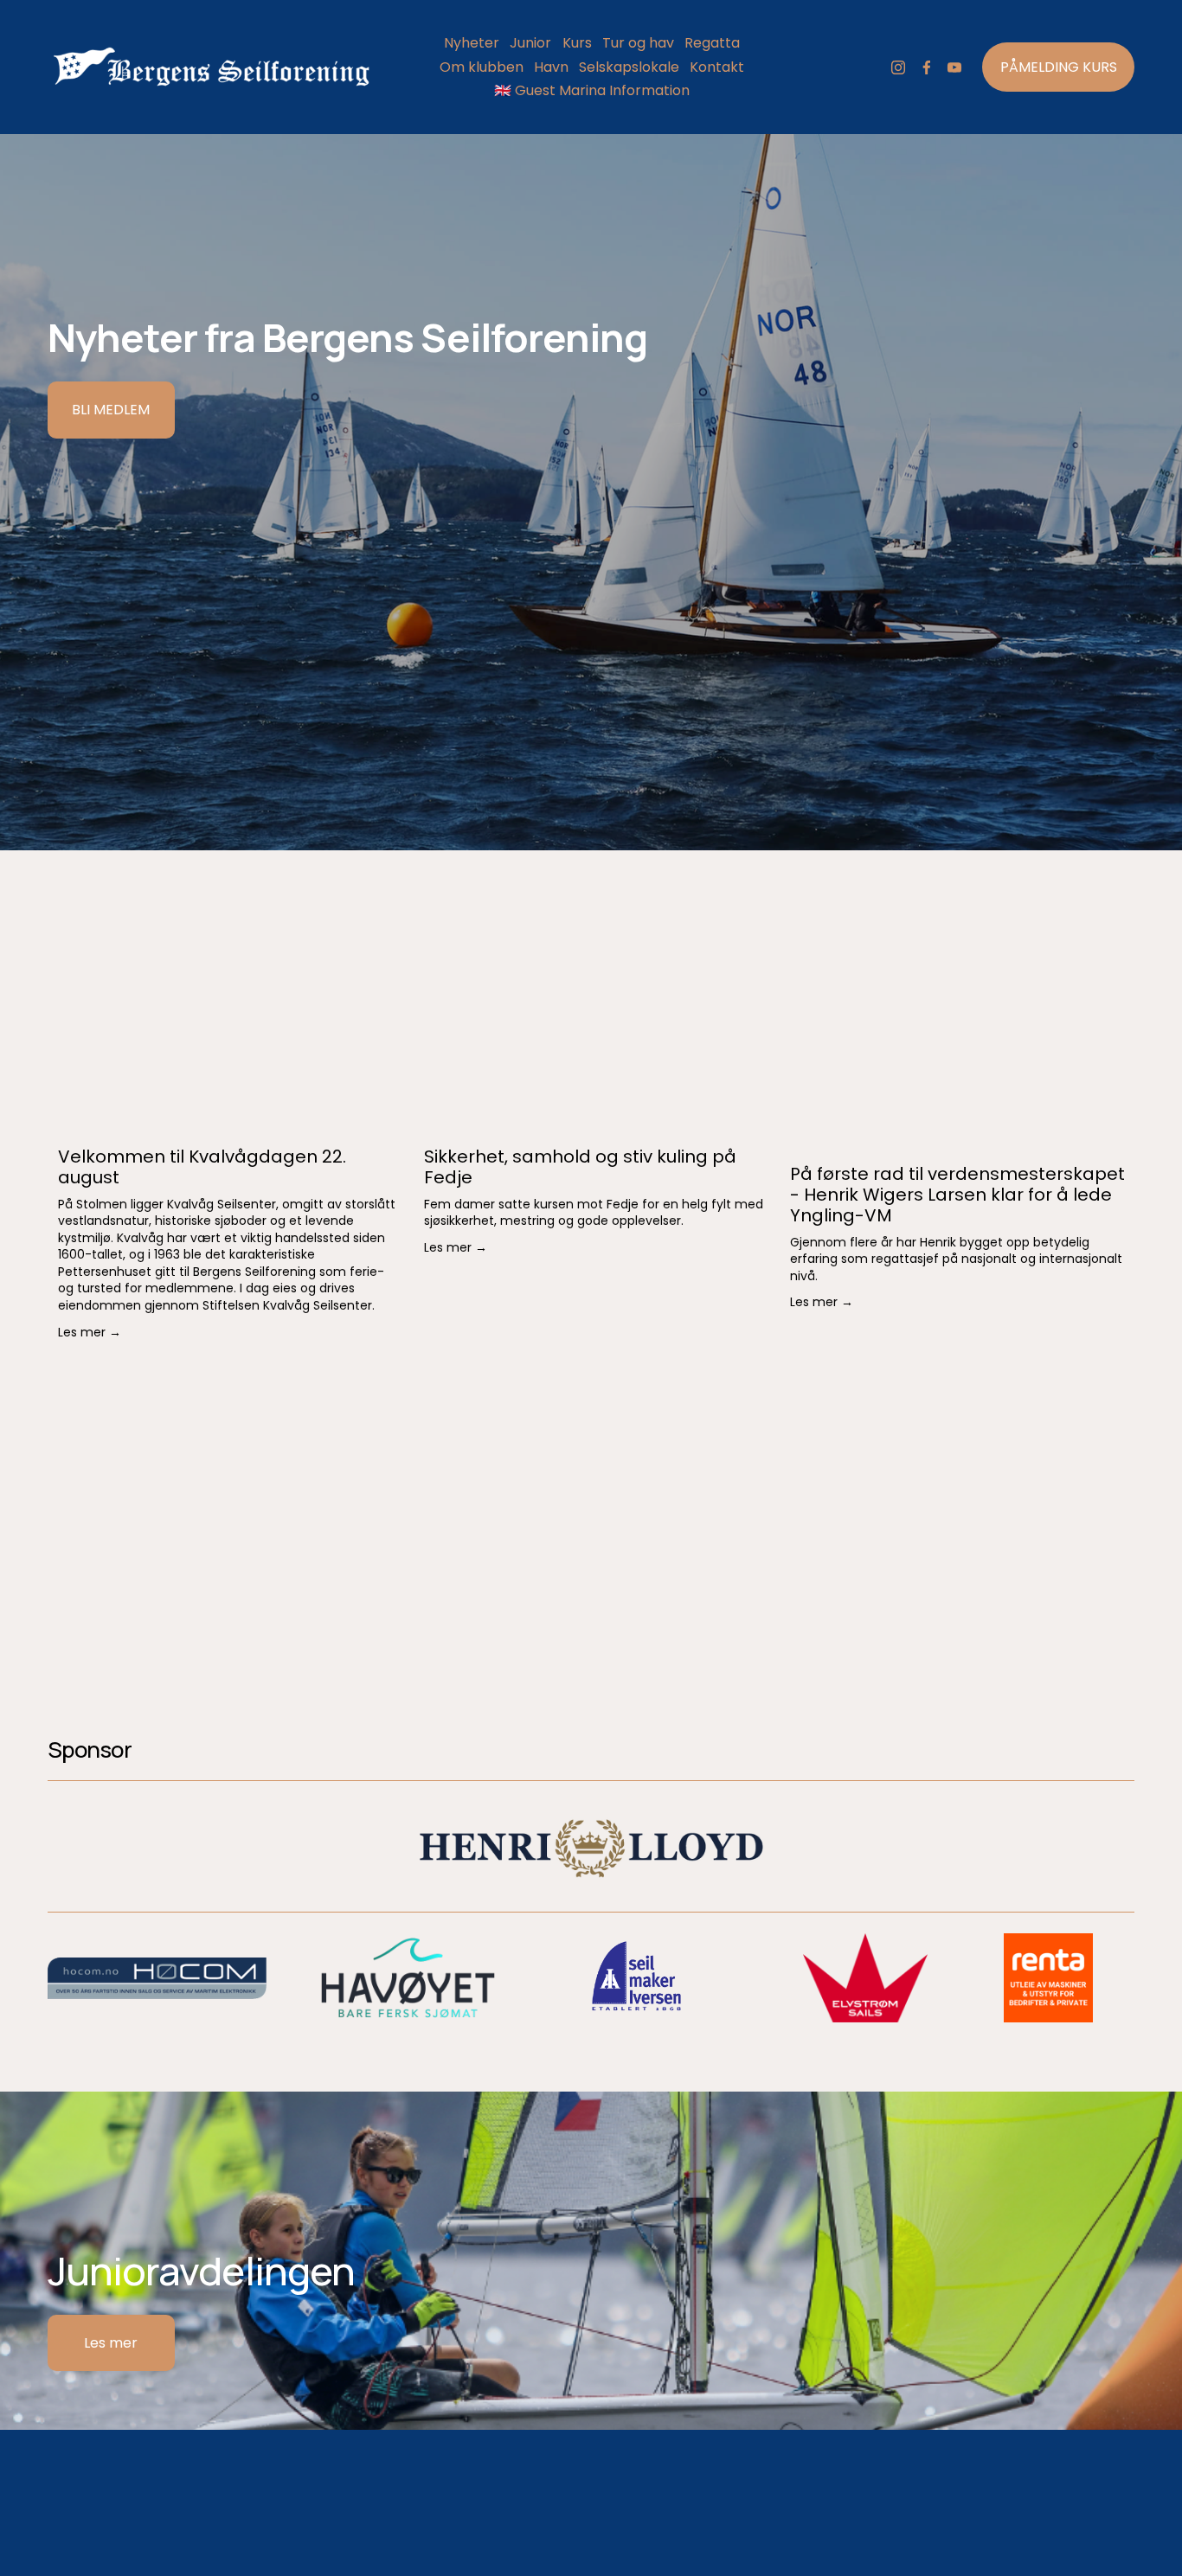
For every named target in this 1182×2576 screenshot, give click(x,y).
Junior (530, 43)
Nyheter (472, 43)
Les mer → (90, 1332)
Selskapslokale (629, 67)
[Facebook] (927, 67)
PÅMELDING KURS (1059, 67)
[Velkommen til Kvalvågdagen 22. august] (230, 1125)
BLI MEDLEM (111, 410)
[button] (1105, 1096)
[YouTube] (954, 67)
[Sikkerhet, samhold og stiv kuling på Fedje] (596, 1125)
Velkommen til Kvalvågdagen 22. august (202, 1167)
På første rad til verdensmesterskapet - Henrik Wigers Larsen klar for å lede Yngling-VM (957, 1195)
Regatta (712, 43)
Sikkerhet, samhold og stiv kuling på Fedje (580, 1167)
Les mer (111, 2343)
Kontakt (717, 67)
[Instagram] (898, 67)
